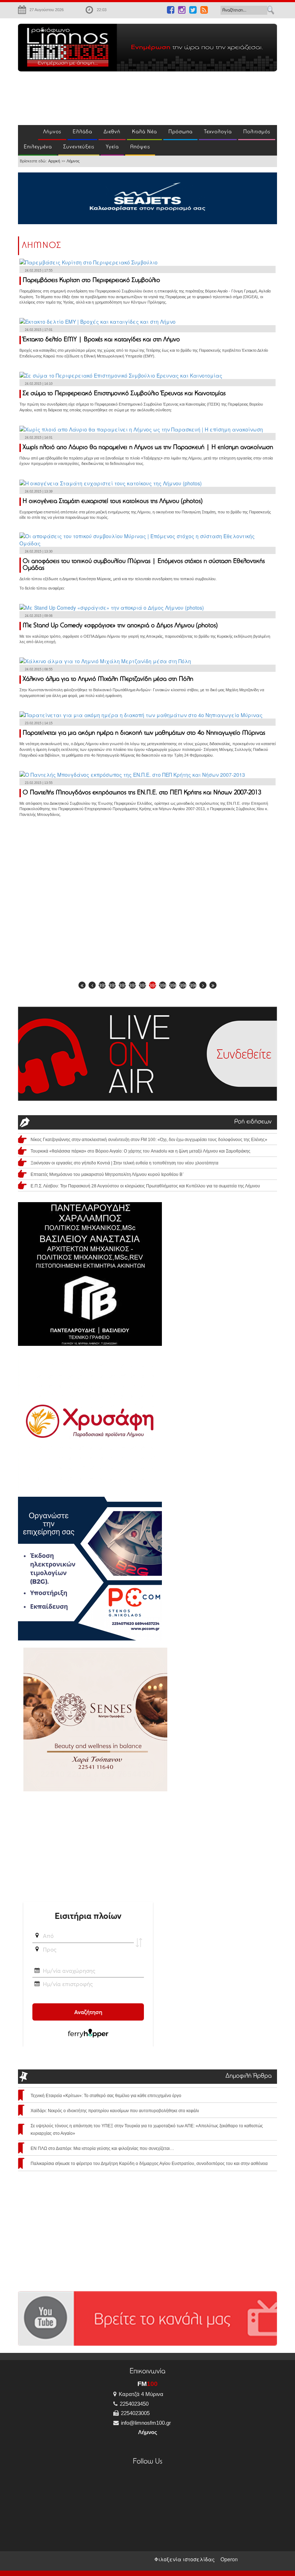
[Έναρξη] (82, 985)
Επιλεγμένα (38, 147)
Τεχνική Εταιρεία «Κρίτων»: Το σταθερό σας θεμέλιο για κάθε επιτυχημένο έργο (106, 2096)
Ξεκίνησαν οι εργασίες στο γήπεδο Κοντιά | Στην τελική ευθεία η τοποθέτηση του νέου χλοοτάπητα (124, 1163)
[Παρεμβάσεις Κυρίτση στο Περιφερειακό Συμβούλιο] (88, 262)
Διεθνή (112, 132)
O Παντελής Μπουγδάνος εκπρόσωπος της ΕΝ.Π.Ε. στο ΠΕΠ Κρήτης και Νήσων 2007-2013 (142, 793)
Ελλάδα (82, 132)
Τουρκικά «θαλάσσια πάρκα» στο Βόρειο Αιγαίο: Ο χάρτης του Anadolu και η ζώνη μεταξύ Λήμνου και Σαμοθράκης (140, 1151)
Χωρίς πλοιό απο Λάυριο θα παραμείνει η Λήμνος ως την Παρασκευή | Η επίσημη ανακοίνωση (148, 448)
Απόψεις (140, 147)
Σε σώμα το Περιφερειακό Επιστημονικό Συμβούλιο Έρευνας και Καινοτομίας (124, 394)
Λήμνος (52, 132)
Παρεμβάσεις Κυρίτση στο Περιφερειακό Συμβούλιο (91, 281)
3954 (102, 985)
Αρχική (54, 161)
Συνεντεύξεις (79, 147)
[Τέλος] (213, 985)
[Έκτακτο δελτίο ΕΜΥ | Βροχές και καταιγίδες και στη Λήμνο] (97, 321)
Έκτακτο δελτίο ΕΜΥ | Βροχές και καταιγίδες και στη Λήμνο (101, 340)
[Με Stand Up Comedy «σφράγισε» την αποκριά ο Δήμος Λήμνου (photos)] (112, 606)
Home (28, 133)
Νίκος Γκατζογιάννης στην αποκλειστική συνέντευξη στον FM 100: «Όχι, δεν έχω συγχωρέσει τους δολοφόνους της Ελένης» (149, 1140)
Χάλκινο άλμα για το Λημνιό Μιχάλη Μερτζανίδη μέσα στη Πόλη (108, 679)
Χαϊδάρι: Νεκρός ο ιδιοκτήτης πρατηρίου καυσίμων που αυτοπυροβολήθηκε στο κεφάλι (115, 2111)
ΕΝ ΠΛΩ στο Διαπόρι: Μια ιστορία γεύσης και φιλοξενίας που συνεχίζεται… (102, 2148)
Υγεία (112, 147)
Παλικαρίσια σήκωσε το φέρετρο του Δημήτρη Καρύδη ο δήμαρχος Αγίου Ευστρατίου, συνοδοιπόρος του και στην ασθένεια (149, 2164)
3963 (193, 985)
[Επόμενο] (203, 985)
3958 (142, 985)
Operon (229, 2559)
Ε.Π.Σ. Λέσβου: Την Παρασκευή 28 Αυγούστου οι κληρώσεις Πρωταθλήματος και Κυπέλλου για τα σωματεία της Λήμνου (145, 1186)
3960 (163, 985)
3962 (183, 985)
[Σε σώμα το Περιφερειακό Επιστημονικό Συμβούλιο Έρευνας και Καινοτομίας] (121, 375)
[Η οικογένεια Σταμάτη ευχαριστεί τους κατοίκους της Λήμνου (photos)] (111, 482)
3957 (132, 985)
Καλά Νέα (144, 132)
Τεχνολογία (218, 132)
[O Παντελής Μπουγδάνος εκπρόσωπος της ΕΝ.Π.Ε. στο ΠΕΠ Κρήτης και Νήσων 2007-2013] (132, 774)
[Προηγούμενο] (92, 985)
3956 (122, 985)
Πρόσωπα (180, 132)
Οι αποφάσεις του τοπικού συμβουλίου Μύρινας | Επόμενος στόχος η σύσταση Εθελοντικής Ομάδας (144, 565)
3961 (173, 985)
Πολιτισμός (257, 132)
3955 (112, 985)
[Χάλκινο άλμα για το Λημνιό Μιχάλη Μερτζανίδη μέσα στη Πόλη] (105, 660)
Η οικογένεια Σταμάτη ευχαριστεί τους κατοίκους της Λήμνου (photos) (113, 502)
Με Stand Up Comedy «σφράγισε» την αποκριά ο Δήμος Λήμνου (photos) (120, 626)
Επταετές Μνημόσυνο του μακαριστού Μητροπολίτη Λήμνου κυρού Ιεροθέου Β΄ (107, 1174)
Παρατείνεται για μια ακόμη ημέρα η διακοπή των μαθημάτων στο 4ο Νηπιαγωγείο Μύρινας (144, 733)
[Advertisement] (117, 97)
